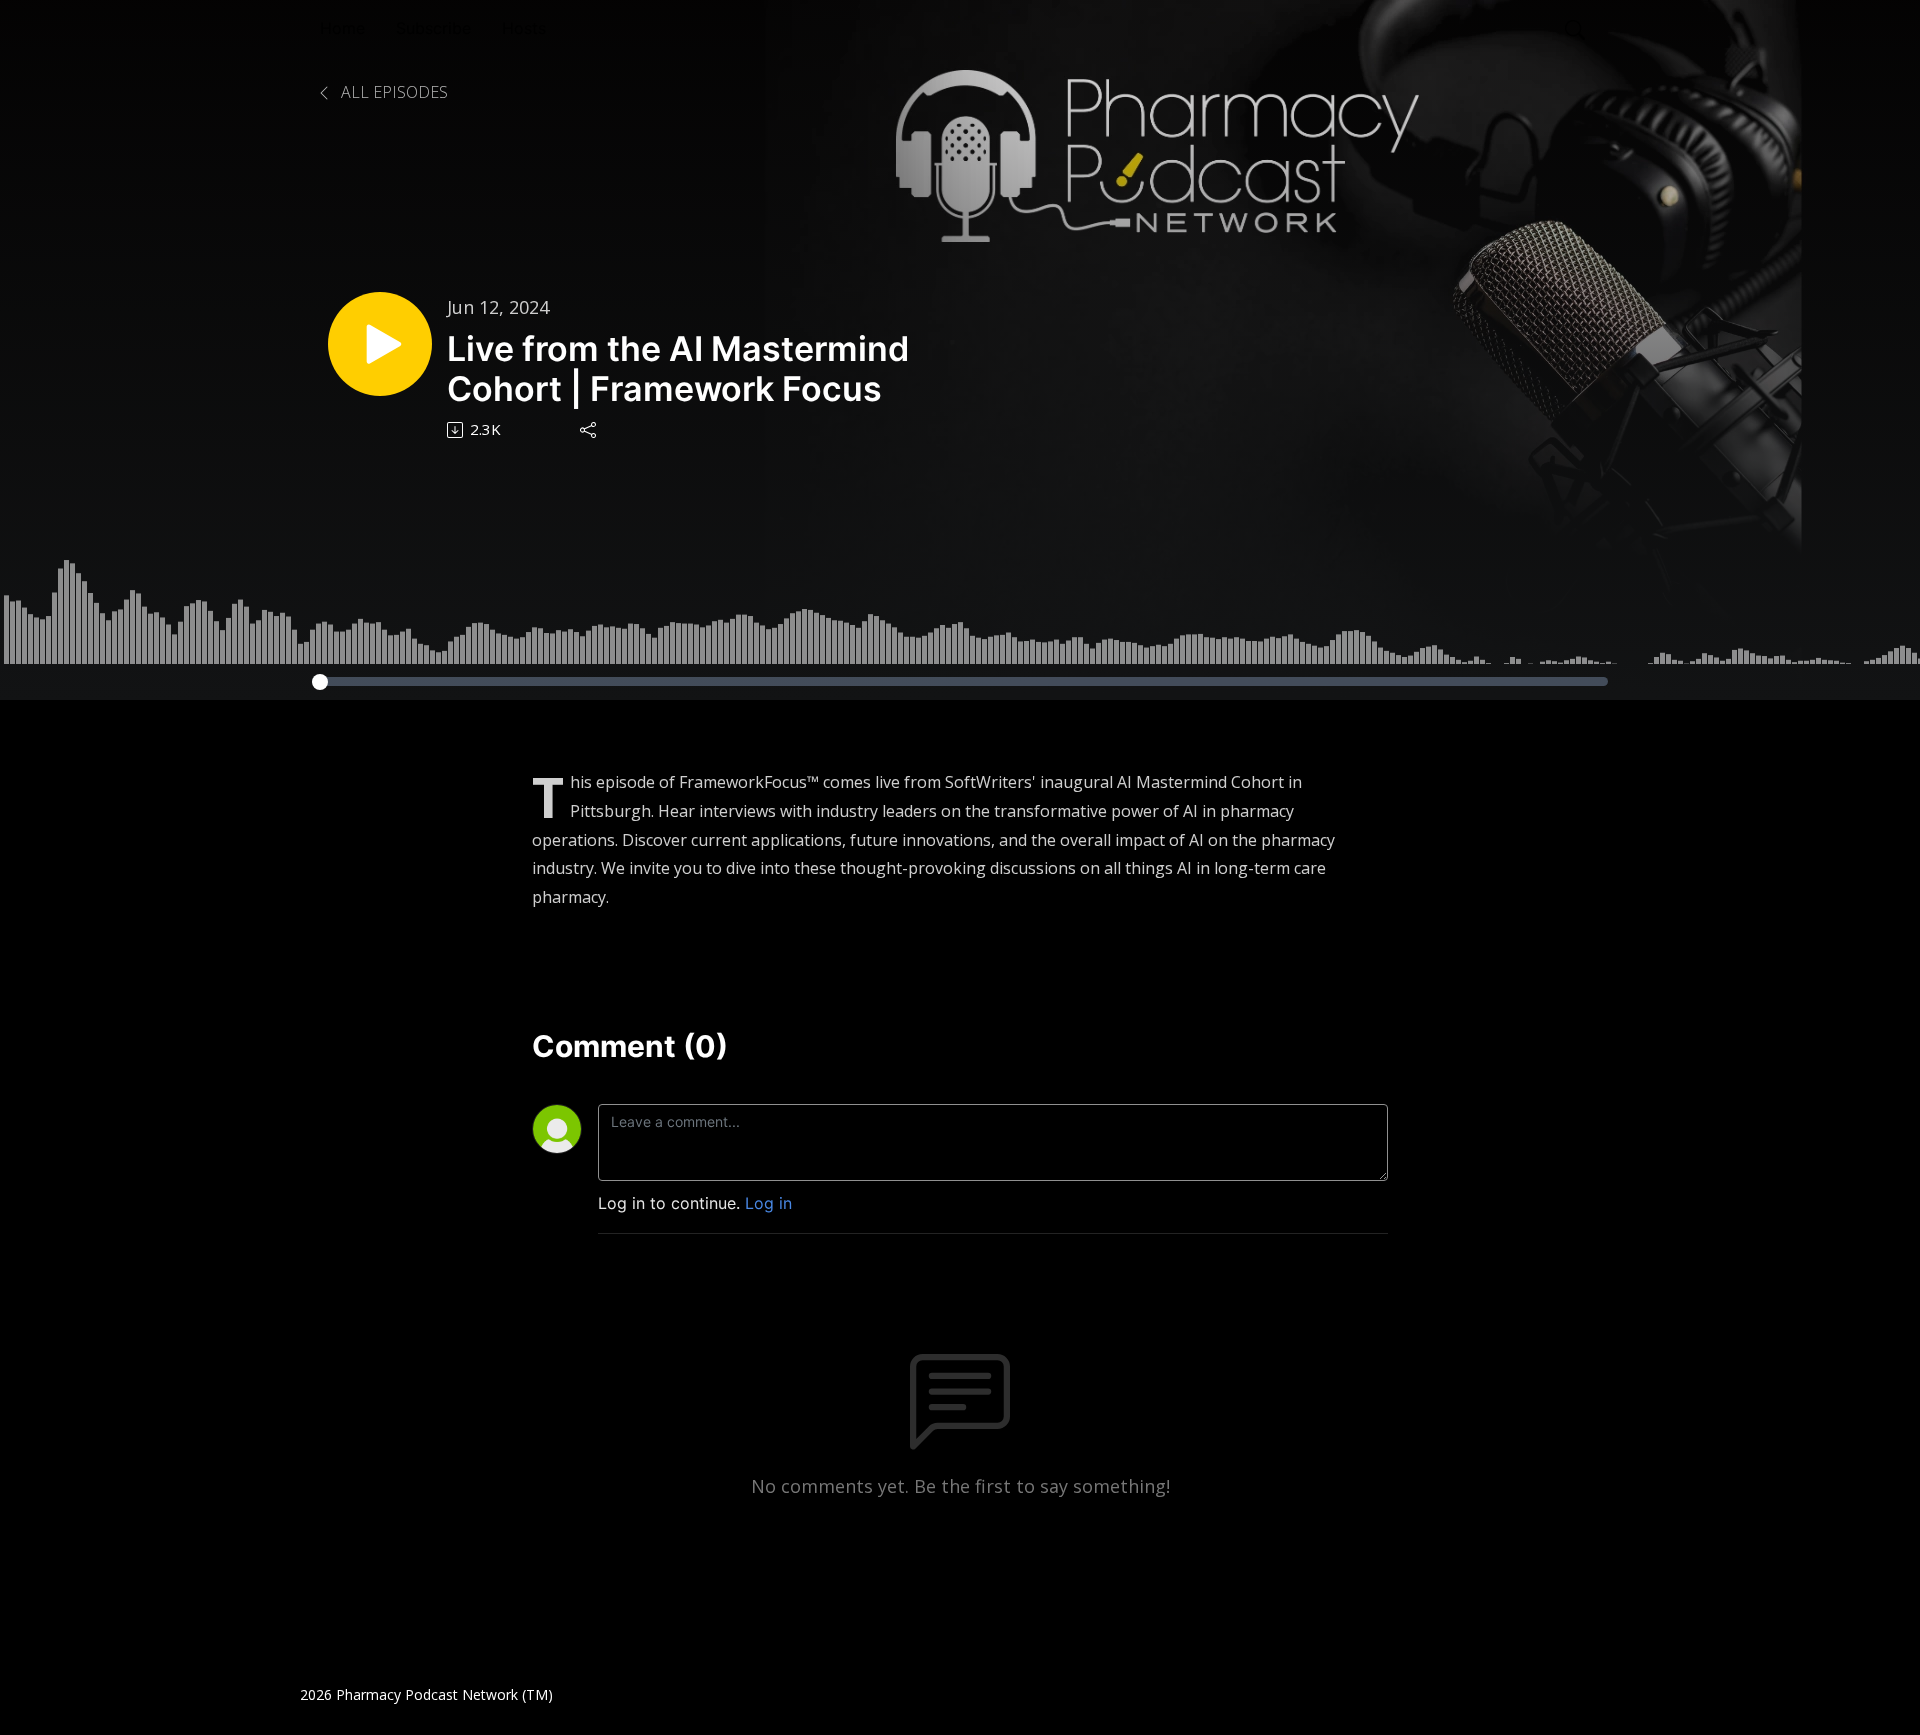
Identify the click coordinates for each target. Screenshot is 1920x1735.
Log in (768, 1203)
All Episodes (392, 92)
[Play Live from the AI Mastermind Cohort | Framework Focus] (380, 344)
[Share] (589, 430)
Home (342, 28)
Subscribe (433, 28)
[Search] (1575, 28)
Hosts (524, 28)
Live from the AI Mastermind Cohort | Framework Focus (678, 369)
